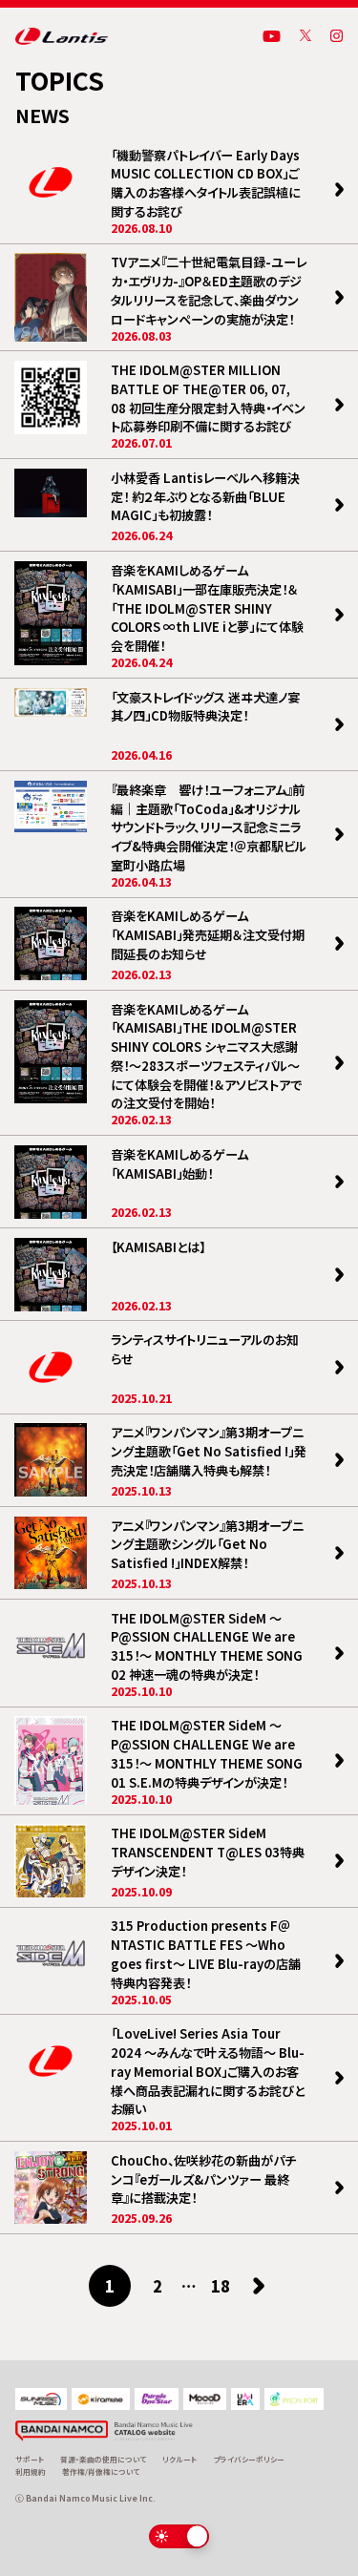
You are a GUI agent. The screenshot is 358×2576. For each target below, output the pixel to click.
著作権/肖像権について (101, 2471)
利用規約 (31, 2471)
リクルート (179, 2459)
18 (221, 2286)
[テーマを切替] (179, 2536)
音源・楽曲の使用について (103, 2459)
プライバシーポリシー (249, 2459)
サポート (30, 2459)
